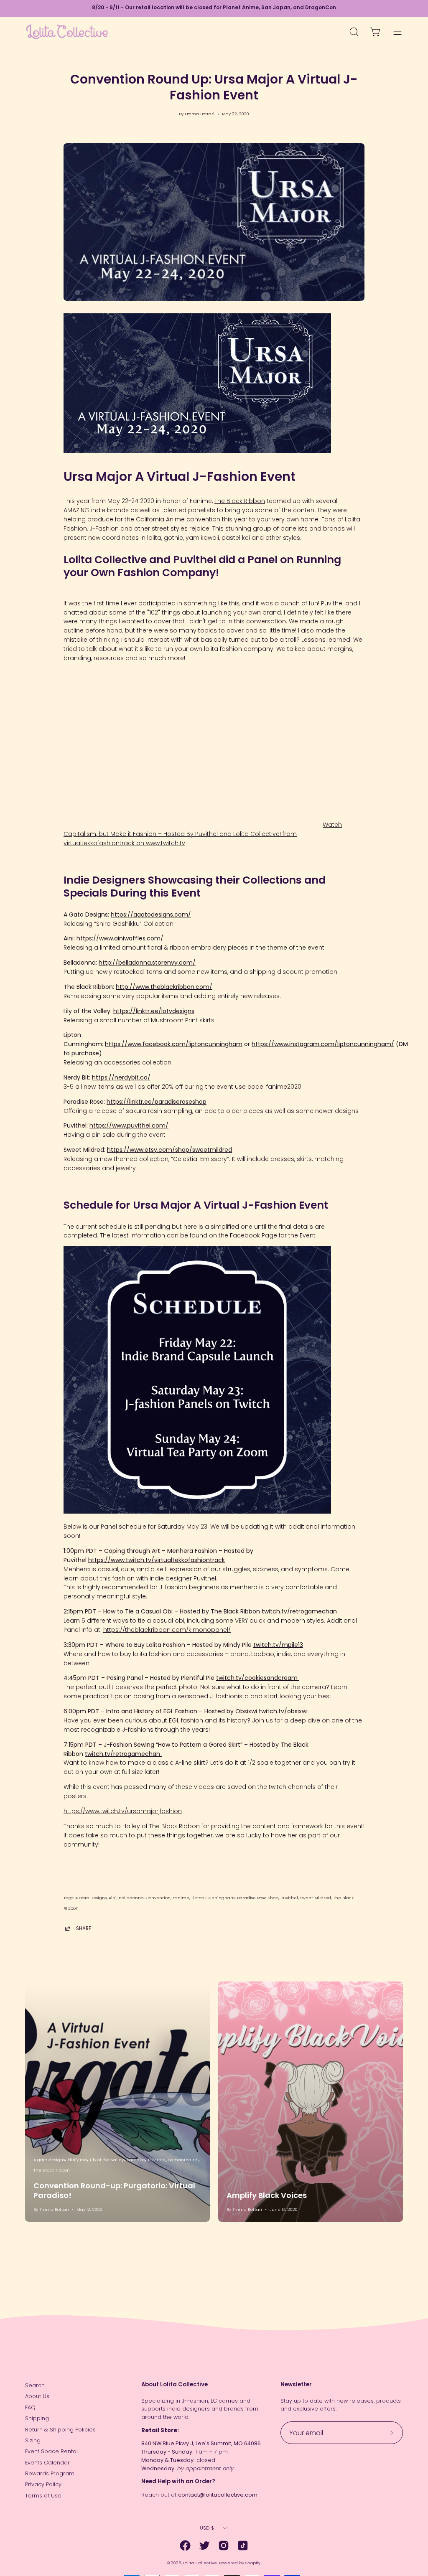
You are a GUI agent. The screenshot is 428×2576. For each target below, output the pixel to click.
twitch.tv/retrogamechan (299, 1611)
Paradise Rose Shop (258, 1898)
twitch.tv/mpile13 (278, 1645)
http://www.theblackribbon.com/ (164, 987)
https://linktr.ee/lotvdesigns (154, 1011)
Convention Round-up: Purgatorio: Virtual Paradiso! (114, 2190)
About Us (37, 2396)
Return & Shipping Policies (60, 2430)
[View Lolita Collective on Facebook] (185, 2546)
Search (35, 2385)
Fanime (181, 1898)
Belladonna (131, 1898)
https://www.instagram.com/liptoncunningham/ (323, 1044)
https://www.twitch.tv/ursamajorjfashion (123, 1811)
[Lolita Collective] (67, 32)
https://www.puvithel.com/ (129, 1125)
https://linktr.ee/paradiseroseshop (157, 1102)
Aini (113, 1898)
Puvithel (289, 1898)
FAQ (30, 2407)
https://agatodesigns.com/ (151, 915)
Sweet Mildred (316, 1898)
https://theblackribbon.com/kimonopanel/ (167, 1630)
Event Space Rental (51, 2451)
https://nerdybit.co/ (121, 1077)
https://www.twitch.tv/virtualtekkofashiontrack (157, 1560)
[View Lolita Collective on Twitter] (204, 2546)
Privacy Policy (43, 2484)
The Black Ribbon (240, 501)
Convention (158, 1898)
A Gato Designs (91, 1898)
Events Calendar (47, 2463)
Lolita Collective (200, 2563)
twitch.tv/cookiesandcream (258, 1678)
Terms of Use (43, 2496)
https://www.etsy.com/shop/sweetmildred (169, 1150)
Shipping (37, 2418)
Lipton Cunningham (213, 1898)
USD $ (207, 2528)
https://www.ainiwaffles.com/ (120, 938)
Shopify (253, 2563)
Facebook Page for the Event (273, 1235)
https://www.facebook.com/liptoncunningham (174, 1044)
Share (84, 1928)
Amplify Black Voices (267, 2195)
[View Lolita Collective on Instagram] (224, 2546)
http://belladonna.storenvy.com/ (147, 963)
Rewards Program (50, 2473)
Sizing (33, 2440)
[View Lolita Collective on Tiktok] (243, 2546)
